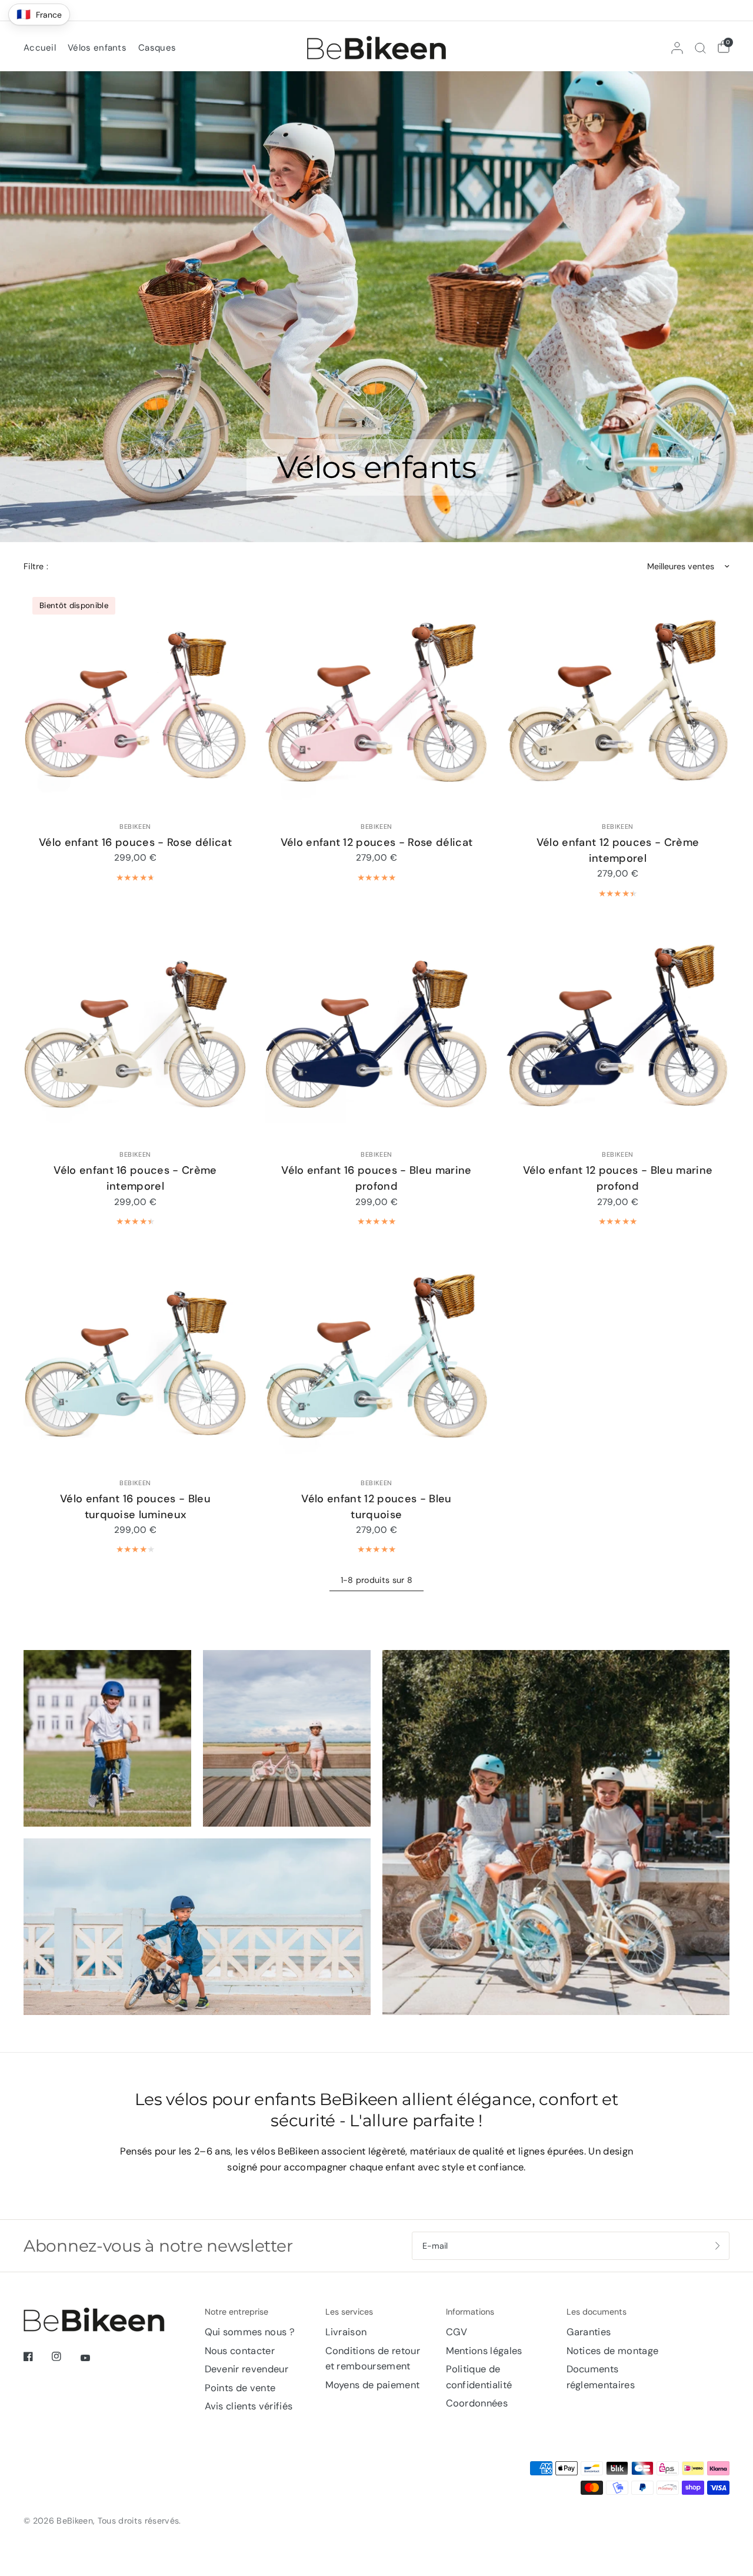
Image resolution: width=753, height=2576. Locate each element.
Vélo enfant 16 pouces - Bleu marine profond (376, 1178)
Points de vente (240, 2388)
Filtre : (36, 566)
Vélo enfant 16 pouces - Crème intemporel (135, 1178)
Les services (349, 2312)
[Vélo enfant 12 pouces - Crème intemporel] (618, 700)
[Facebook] (36, 2356)
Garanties (589, 2332)
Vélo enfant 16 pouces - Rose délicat (135, 842)
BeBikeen (135, 826)
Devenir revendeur (247, 2369)
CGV (457, 2332)
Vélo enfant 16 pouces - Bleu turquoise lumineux (135, 1507)
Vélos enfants (97, 48)
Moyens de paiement (373, 2385)
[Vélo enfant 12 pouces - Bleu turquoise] (376, 1356)
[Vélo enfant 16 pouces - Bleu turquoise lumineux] (135, 1356)
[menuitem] (43, 48)
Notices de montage (613, 2351)
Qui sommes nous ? (250, 2332)
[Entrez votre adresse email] (718, 2246)
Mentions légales (484, 2351)
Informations (470, 2312)
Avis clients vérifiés (249, 2406)
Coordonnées (477, 2403)
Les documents (597, 2312)
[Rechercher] (700, 48)
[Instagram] (65, 2356)
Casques (157, 48)
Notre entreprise (236, 2312)
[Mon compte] (677, 48)
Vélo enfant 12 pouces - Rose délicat (377, 842)
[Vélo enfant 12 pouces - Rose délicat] (376, 700)
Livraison (346, 2332)
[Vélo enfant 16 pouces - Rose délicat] (135, 700)
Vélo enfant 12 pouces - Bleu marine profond (618, 1178)
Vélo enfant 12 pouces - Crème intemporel (618, 850)
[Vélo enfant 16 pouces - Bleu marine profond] (376, 1028)
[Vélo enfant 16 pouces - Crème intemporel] (135, 1028)
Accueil (40, 48)
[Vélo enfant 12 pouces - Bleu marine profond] (618, 1028)
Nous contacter (240, 2351)
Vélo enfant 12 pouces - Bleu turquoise (376, 1507)
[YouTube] (94, 2358)
